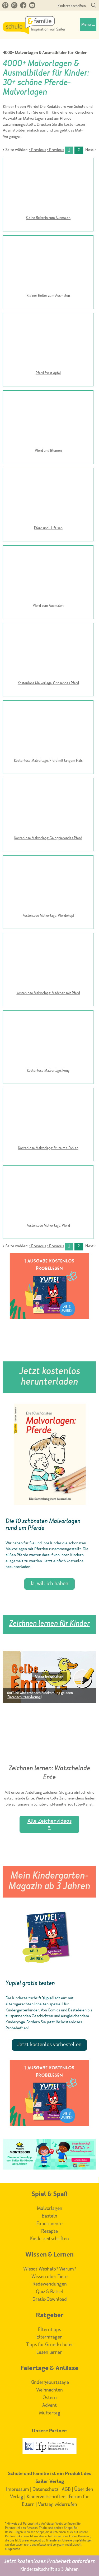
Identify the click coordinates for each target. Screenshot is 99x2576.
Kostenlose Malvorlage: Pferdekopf (48, 916)
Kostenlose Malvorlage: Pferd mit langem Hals (48, 761)
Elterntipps (49, 2330)
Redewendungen (50, 2284)
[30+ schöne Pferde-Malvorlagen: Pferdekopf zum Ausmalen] (48, 884)
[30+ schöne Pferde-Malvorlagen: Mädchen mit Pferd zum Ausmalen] (48, 962)
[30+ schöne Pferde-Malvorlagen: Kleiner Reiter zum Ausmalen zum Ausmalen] (48, 264)
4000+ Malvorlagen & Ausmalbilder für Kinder (45, 53)
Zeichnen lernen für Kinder (49, 1624)
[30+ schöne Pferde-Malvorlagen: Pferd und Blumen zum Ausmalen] (48, 419)
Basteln (49, 2216)
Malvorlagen (50, 2209)
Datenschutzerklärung (24, 1697)
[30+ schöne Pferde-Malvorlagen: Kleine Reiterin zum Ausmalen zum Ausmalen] (48, 187)
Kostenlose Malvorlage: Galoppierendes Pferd (48, 838)
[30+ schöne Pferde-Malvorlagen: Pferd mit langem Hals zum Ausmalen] (48, 729)
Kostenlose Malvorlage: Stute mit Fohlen (48, 1148)
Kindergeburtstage (50, 2383)
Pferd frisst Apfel (48, 373)
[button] (49, 1677)
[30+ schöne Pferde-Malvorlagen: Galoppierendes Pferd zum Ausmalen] (48, 807)
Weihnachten (49, 2390)
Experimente (49, 2224)
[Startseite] (34, 33)
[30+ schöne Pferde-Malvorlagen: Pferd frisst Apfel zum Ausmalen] (48, 342)
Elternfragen (49, 2337)
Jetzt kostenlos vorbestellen (49, 2045)
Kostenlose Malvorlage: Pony (48, 1071)
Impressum (18, 2490)
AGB (66, 2490)
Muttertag (50, 2413)
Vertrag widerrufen (58, 2505)
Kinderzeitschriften (72, 6)
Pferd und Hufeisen (48, 528)
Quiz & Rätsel (49, 2292)
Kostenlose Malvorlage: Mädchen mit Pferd (48, 993)
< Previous (38, 150)
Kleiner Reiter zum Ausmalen (48, 296)
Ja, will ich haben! (49, 1584)
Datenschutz (45, 2490)
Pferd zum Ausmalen (48, 606)
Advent (49, 2405)
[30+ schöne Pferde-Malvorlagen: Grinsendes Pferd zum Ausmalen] (48, 652)
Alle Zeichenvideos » (49, 1824)
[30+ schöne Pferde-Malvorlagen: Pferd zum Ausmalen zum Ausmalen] (48, 574)
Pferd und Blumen (48, 451)
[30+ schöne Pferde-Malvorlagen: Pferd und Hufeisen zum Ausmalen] (48, 497)
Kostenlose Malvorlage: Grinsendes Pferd (48, 683)
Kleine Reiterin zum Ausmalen (48, 218)
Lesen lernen (49, 2352)
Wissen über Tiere (49, 2277)
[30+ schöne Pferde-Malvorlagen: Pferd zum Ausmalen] (48, 1194)
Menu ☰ (88, 25)
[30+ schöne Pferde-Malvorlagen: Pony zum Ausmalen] (48, 1039)
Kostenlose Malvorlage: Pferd (48, 1226)
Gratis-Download (50, 2300)
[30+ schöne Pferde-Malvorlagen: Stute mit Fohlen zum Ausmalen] (48, 1117)
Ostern (50, 2398)
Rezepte (49, 2231)
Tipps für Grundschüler (50, 2345)
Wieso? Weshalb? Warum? (50, 2269)
